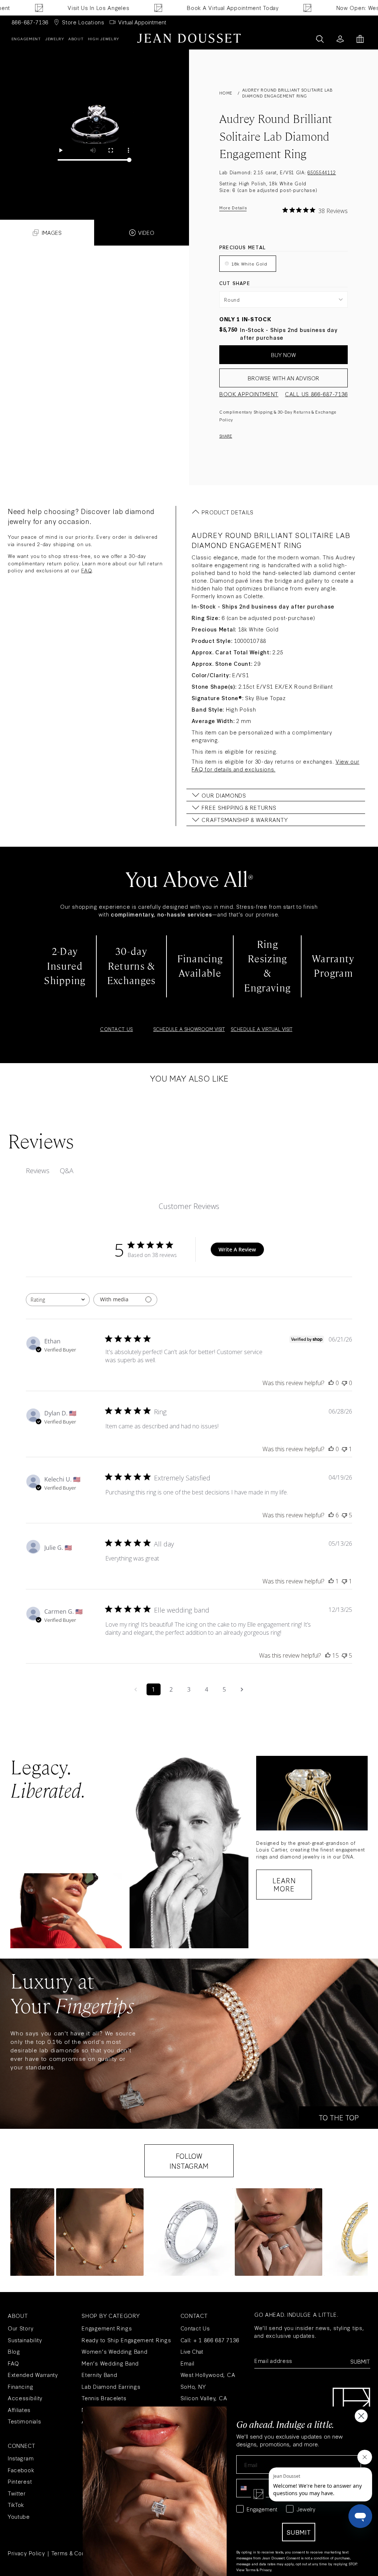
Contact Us (195, 2328)
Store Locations (83, 22)
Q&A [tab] (67, 1171)
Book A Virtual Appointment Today (193, 8)
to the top (339, 2117)
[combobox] (58, 1300)
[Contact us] (304, 39)
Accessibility (25, 2398)
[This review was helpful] (331, 1515)
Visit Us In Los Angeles (59, 8)
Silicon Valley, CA (204, 2398)
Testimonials (24, 2421)
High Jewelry (104, 39)
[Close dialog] (361, 2416)
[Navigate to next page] (242, 1689)
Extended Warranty (33, 2375)
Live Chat (192, 2351)
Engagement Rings (107, 2328)
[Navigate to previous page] (136, 1689)
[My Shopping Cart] (360, 39)
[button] (100, 2232)
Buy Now (283, 355)
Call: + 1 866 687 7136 (210, 2340)
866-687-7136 (30, 22)
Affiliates (19, 2410)
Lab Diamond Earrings (111, 2386)
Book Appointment (249, 394)
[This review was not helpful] (344, 1515)
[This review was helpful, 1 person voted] (331, 1581)
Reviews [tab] (38, 1171)
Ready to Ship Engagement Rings (126, 2340)
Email (188, 2363)
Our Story (20, 2328)
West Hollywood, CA (208, 2375)
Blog (14, 2351)
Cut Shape (235, 283)
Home (226, 93)
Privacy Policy (26, 2553)
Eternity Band (99, 2375)
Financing (20, 2386)
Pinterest (20, 2481)
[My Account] (340, 39)
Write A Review (237, 1249)
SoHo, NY (193, 2386)
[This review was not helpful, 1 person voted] (344, 1449)
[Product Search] (320, 39)
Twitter (17, 2493)
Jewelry (55, 39)
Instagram (21, 2458)
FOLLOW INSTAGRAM (189, 2161)
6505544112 (322, 172)
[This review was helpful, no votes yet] (331, 1383)
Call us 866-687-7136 (316, 394)
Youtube (19, 2516)
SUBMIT (299, 2532)
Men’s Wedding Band (110, 2363)
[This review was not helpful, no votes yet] (344, 1383)
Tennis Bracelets (104, 2398)
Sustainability (25, 2340)
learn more (284, 1884)
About (76, 39)
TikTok (16, 2505)
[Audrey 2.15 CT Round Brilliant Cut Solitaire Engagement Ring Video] (94, 125)
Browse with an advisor (283, 378)
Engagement (26, 39)
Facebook (21, 2470)
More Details (233, 208)
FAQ (86, 570)
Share (226, 436)
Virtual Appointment (142, 22)
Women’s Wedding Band (114, 2351)
